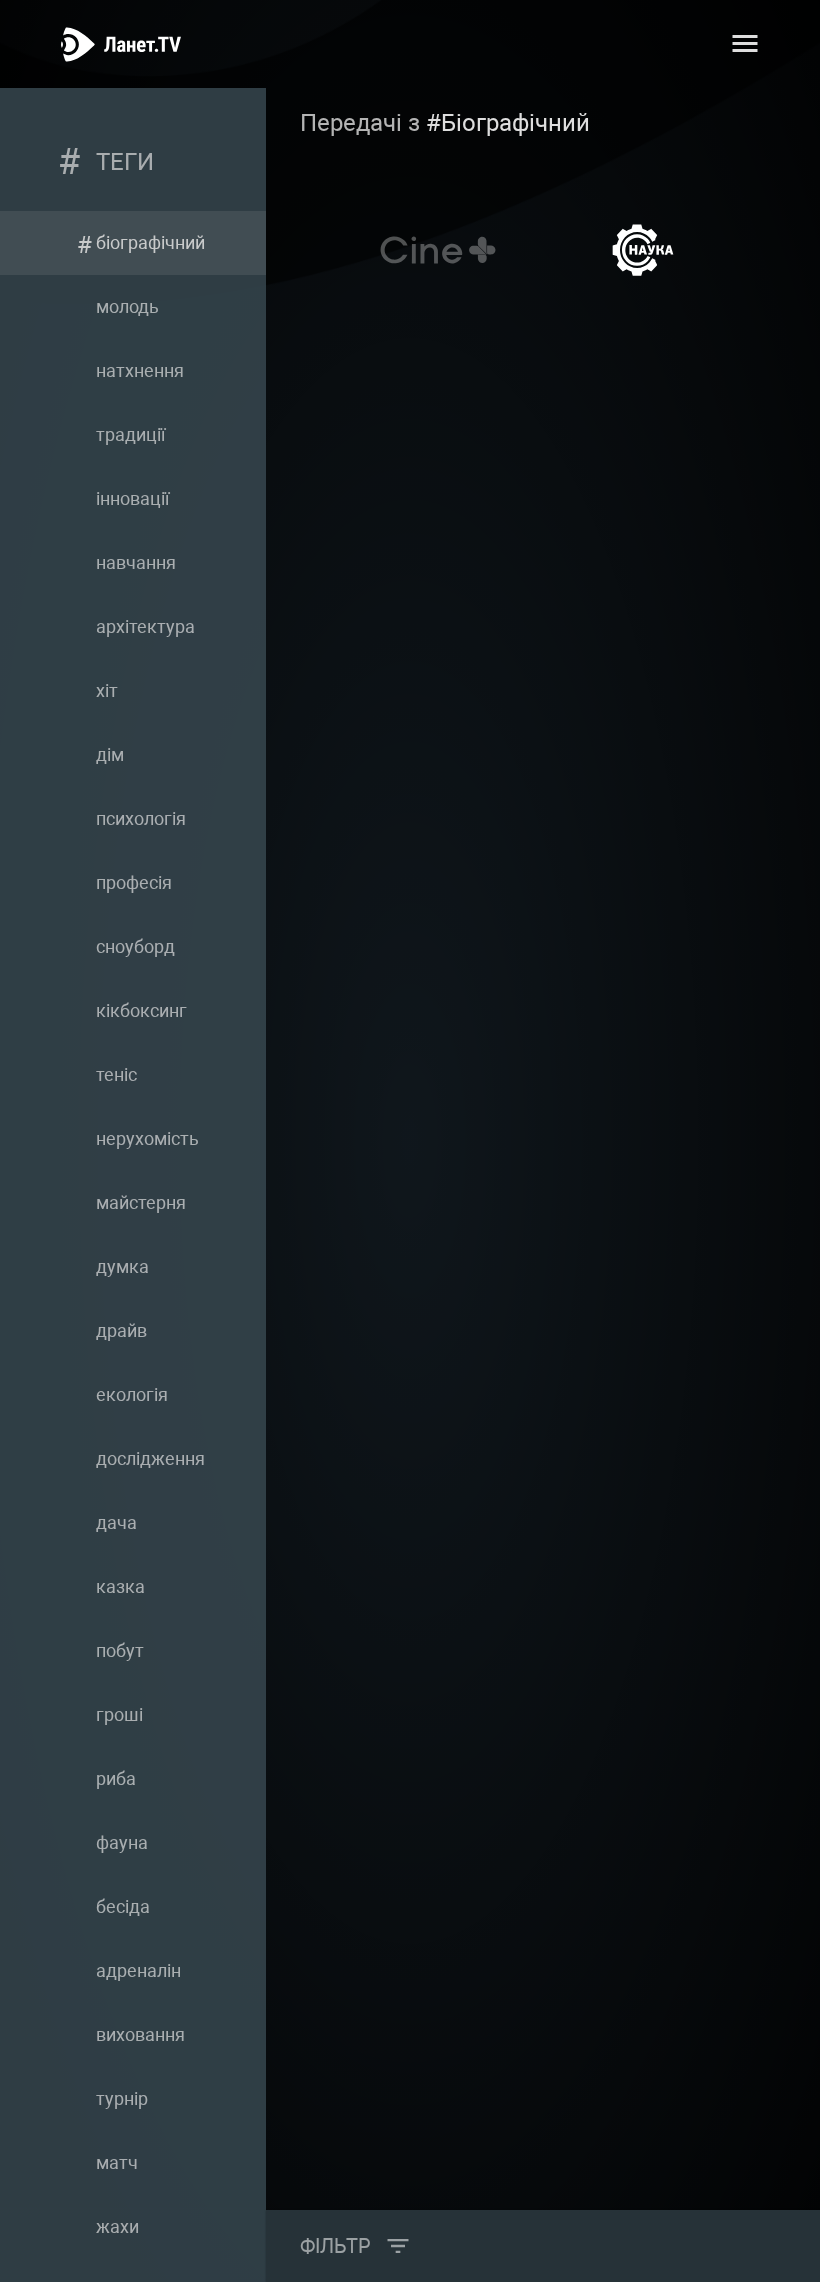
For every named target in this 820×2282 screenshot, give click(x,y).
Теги (125, 162)
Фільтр (335, 2246)
